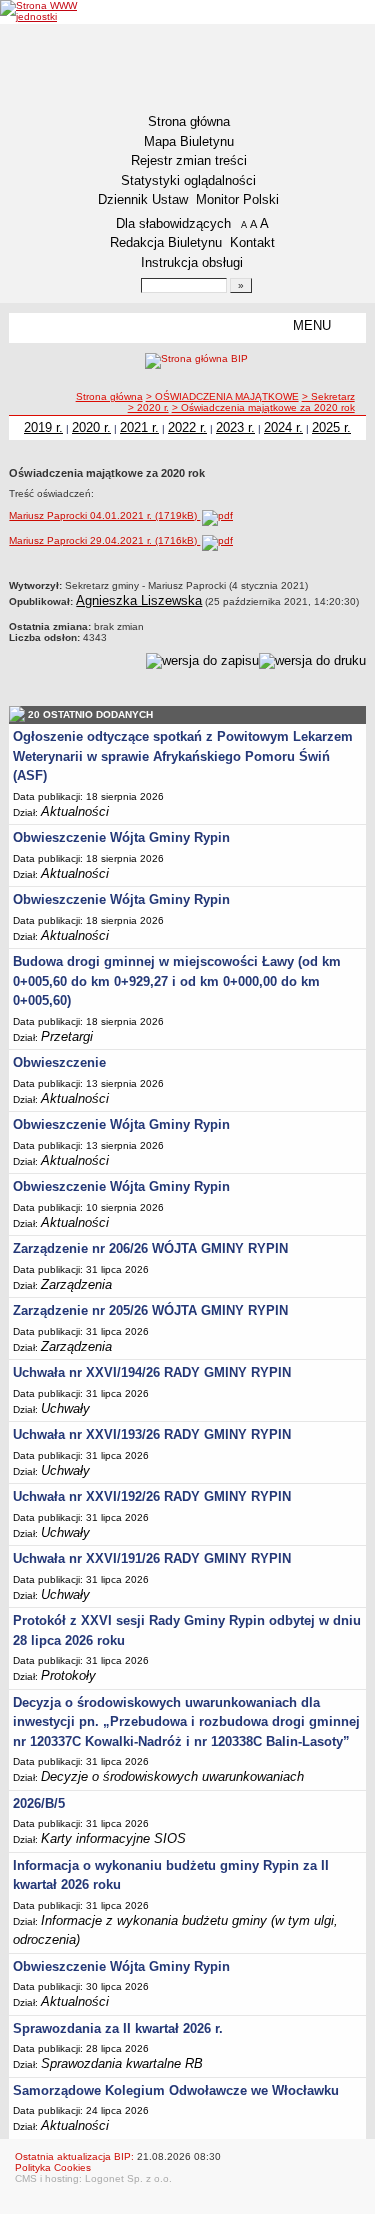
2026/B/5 (39, 1803)
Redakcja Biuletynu (166, 242)
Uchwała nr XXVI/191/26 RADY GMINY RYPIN (152, 1558)
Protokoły (68, 1675)
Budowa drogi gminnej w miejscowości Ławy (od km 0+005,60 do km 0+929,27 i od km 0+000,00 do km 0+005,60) (177, 981)
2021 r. (139, 427)
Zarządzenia (76, 1284)
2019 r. (43, 427)
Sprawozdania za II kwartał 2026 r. (118, 2028)
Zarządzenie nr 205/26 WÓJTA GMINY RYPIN (150, 1310)
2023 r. (235, 427)
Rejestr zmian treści (189, 160)
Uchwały (65, 1408)
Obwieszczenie (59, 1062)
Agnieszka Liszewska (139, 600)
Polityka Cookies (53, 2167)
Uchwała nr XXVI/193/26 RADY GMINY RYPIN (152, 1434)
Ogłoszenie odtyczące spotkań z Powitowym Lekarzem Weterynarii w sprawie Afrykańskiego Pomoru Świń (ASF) (183, 756)
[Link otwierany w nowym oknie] (39, 11)
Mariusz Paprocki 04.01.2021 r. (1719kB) (104, 515)
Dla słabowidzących (173, 223)
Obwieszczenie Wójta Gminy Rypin (121, 837)
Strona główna (189, 121)
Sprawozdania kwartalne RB (122, 2063)
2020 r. (91, 427)
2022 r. (187, 427)
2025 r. (331, 427)
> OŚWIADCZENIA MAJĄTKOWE (222, 396)
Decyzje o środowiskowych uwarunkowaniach (172, 1776)
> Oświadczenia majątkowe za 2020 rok (263, 407)
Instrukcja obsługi (192, 262)
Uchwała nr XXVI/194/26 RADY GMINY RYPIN (152, 1372)
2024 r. (283, 427)
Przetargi (67, 1036)
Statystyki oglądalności (188, 180)
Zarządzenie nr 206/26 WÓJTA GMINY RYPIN (150, 1248)
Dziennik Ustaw (143, 199)
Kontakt (252, 242)
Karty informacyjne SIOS (113, 1838)
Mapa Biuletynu (189, 141)
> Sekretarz (328, 396)
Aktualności (75, 811)
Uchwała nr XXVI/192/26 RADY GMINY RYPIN (152, 1496)
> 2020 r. (148, 407)
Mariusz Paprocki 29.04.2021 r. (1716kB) (104, 540)
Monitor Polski (237, 199)
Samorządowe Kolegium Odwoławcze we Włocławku (176, 2090)
